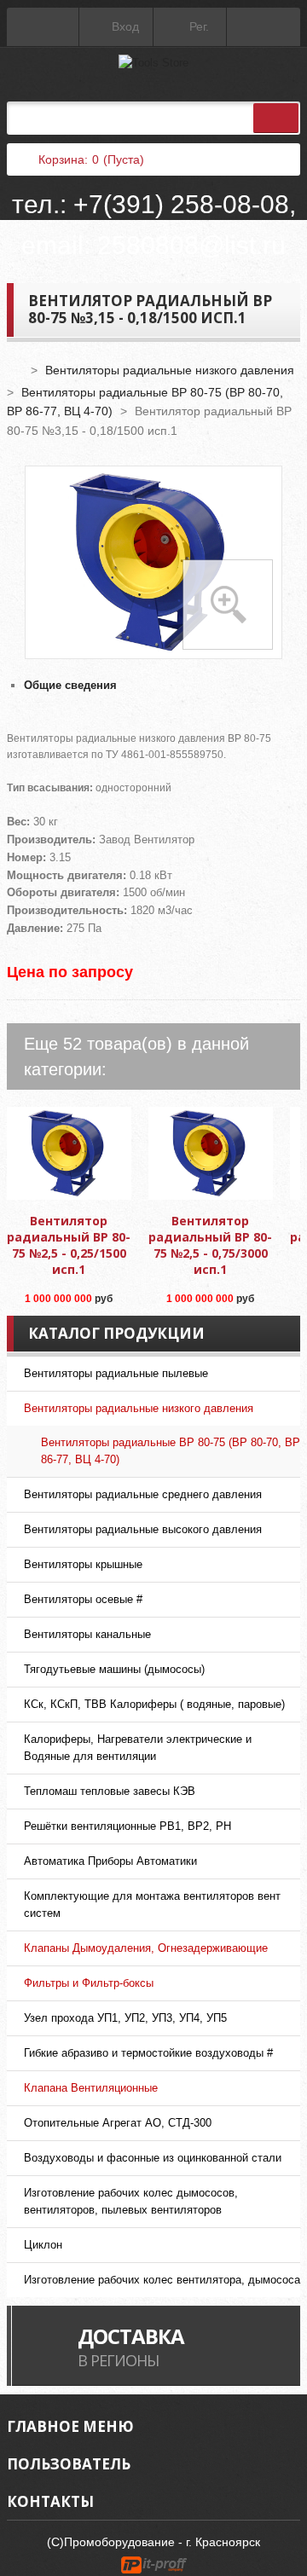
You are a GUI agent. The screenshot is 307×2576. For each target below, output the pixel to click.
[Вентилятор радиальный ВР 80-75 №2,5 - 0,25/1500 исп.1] (69, 1154)
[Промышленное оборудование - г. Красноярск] (153, 63)
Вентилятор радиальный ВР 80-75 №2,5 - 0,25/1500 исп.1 (69, 1245)
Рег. (197, 26)
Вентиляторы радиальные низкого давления (170, 370)
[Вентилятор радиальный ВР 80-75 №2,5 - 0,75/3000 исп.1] (211, 1154)
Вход (124, 26)
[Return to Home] (15, 370)
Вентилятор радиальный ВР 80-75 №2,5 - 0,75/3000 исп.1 (210, 1245)
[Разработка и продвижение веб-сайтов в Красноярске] (154, 2563)
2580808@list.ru (191, 245)
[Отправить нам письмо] (264, 27)
